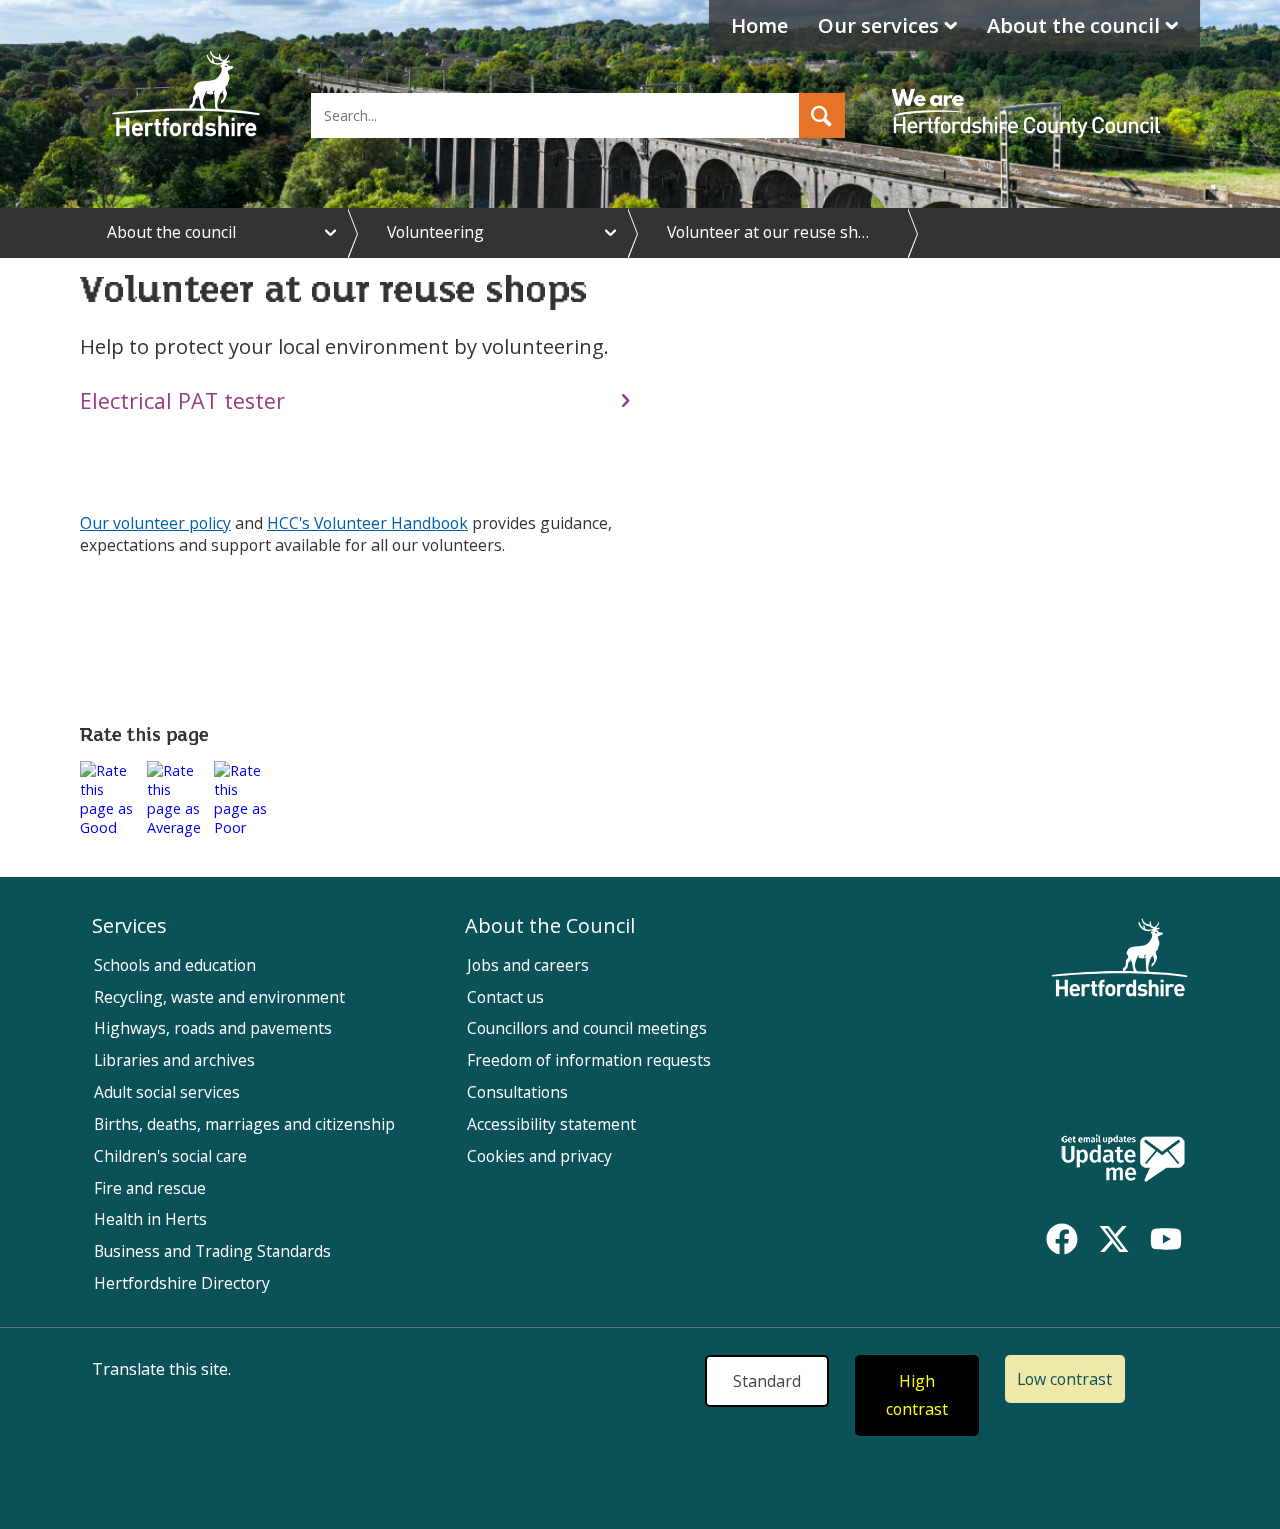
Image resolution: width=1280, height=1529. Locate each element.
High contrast (917, 1395)
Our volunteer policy (155, 523)
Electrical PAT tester (182, 400)
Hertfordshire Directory (182, 1283)
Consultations (517, 1092)
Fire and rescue (150, 1188)
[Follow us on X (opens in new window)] (1114, 1239)
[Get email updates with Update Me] (1123, 1160)
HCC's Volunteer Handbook (367, 523)
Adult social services (167, 1092)
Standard (767, 1381)
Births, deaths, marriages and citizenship (244, 1124)
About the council (1073, 25)
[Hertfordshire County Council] (1029, 95)
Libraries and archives (174, 1060)
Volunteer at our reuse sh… (768, 232)
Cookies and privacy (539, 1156)
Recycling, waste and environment (219, 997)
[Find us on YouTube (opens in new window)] (1166, 1239)
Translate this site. (161, 1369)
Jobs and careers (528, 965)
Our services (878, 25)
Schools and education (175, 965)
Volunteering (435, 232)
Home (759, 25)
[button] (822, 115)
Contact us (505, 997)
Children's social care (170, 1156)
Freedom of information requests (589, 1060)
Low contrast (1064, 1379)
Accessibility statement (551, 1124)
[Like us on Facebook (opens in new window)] (1062, 1239)
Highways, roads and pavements (213, 1028)
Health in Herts (150, 1219)
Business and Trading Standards (212, 1251)
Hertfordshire (186, 95)
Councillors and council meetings (587, 1028)
